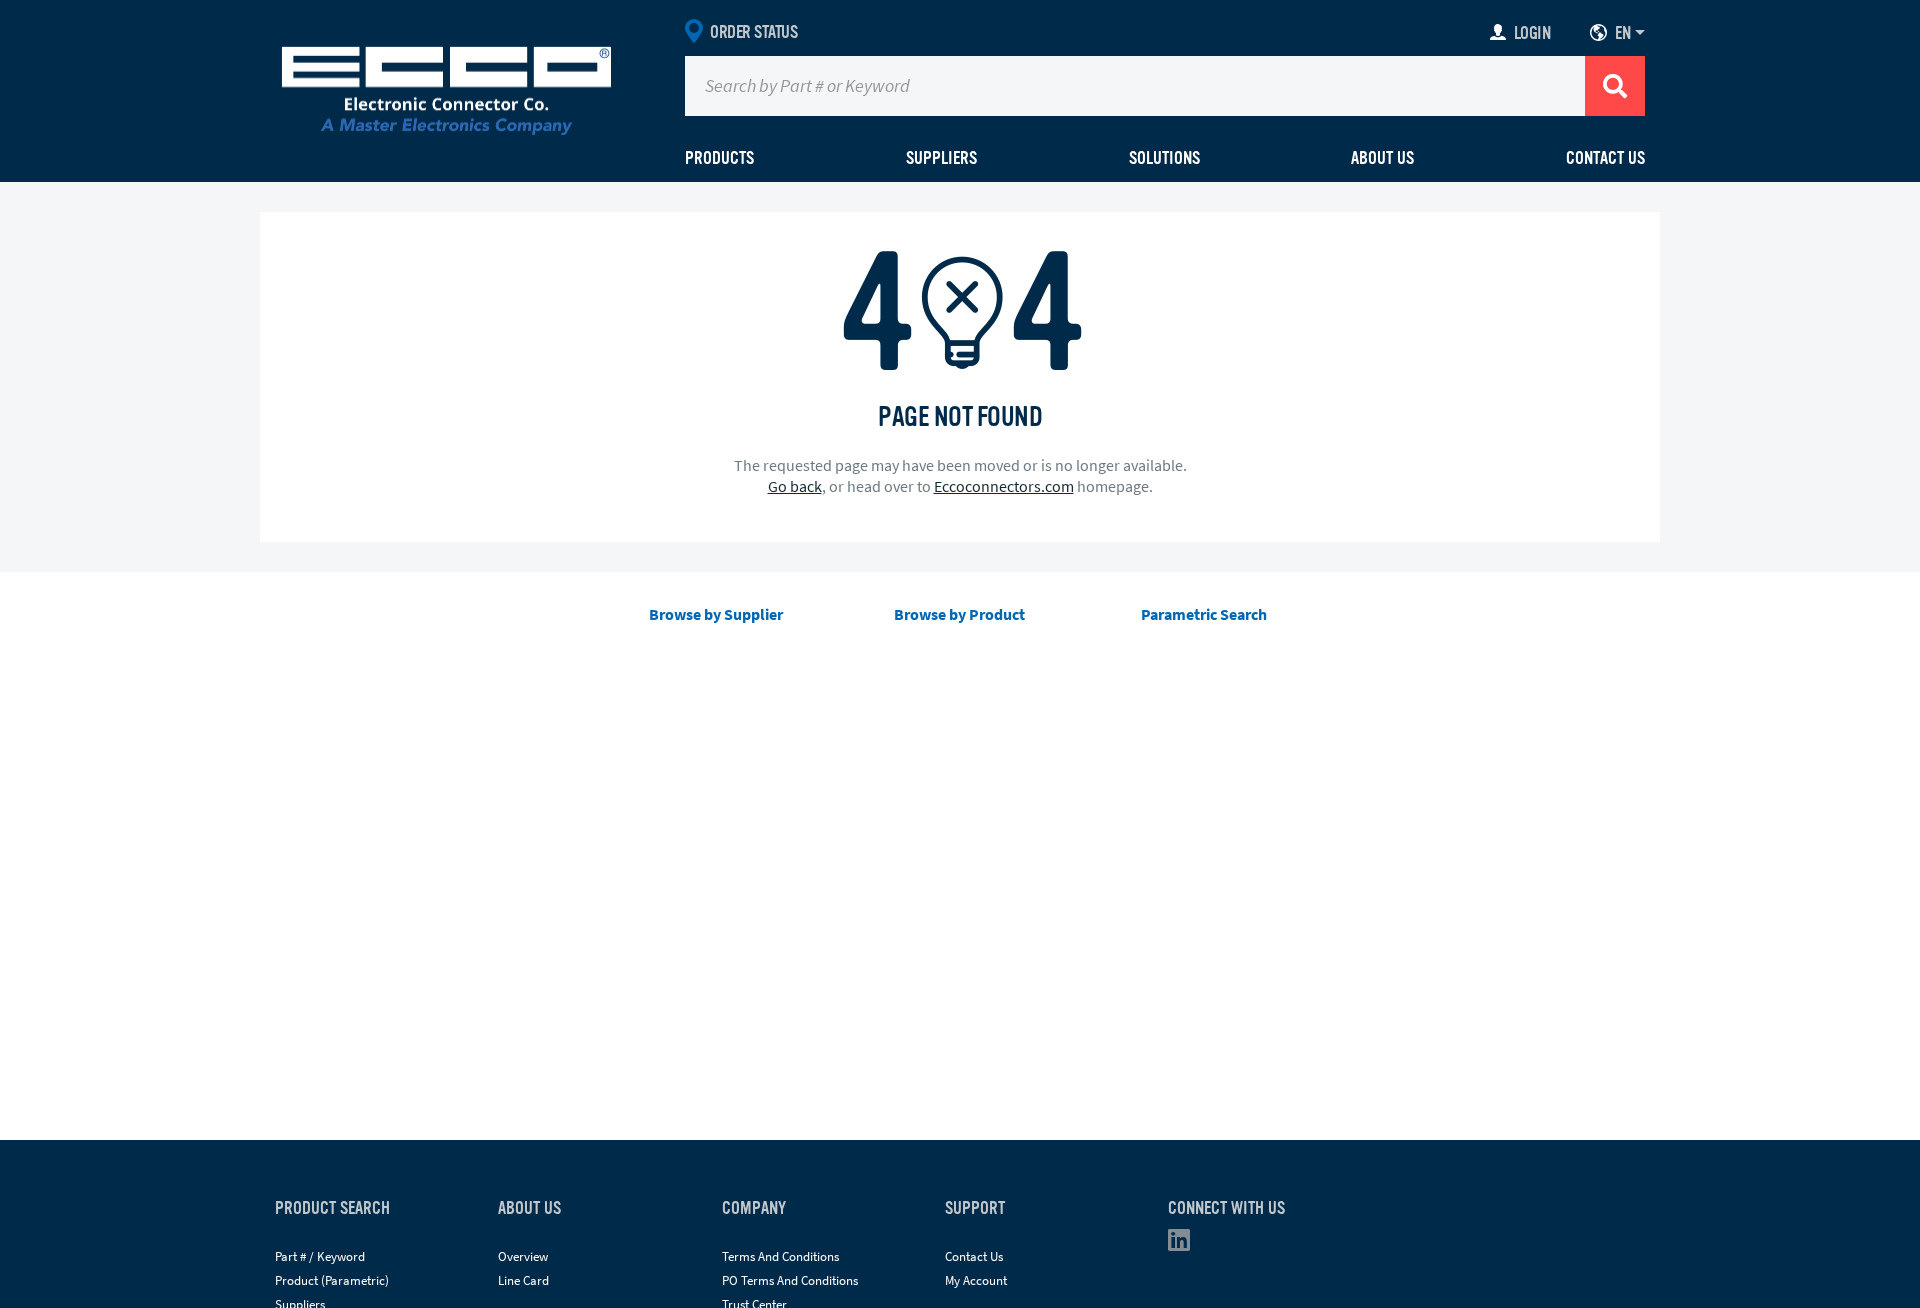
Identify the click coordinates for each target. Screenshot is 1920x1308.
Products (719, 158)
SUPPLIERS (941, 158)
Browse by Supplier (716, 614)
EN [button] (1622, 33)
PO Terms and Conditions (790, 1280)
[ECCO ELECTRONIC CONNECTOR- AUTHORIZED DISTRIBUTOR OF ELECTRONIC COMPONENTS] (446, 86)
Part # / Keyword (320, 1256)
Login (1532, 33)
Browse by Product (959, 614)
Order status (753, 32)
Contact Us (1605, 158)
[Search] (1615, 86)
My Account (976, 1280)
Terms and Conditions (780, 1256)
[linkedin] (1185, 1244)
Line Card (523, 1280)
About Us (1382, 158)
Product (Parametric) (332, 1280)
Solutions (1164, 158)
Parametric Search (1204, 614)
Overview (523, 1256)
